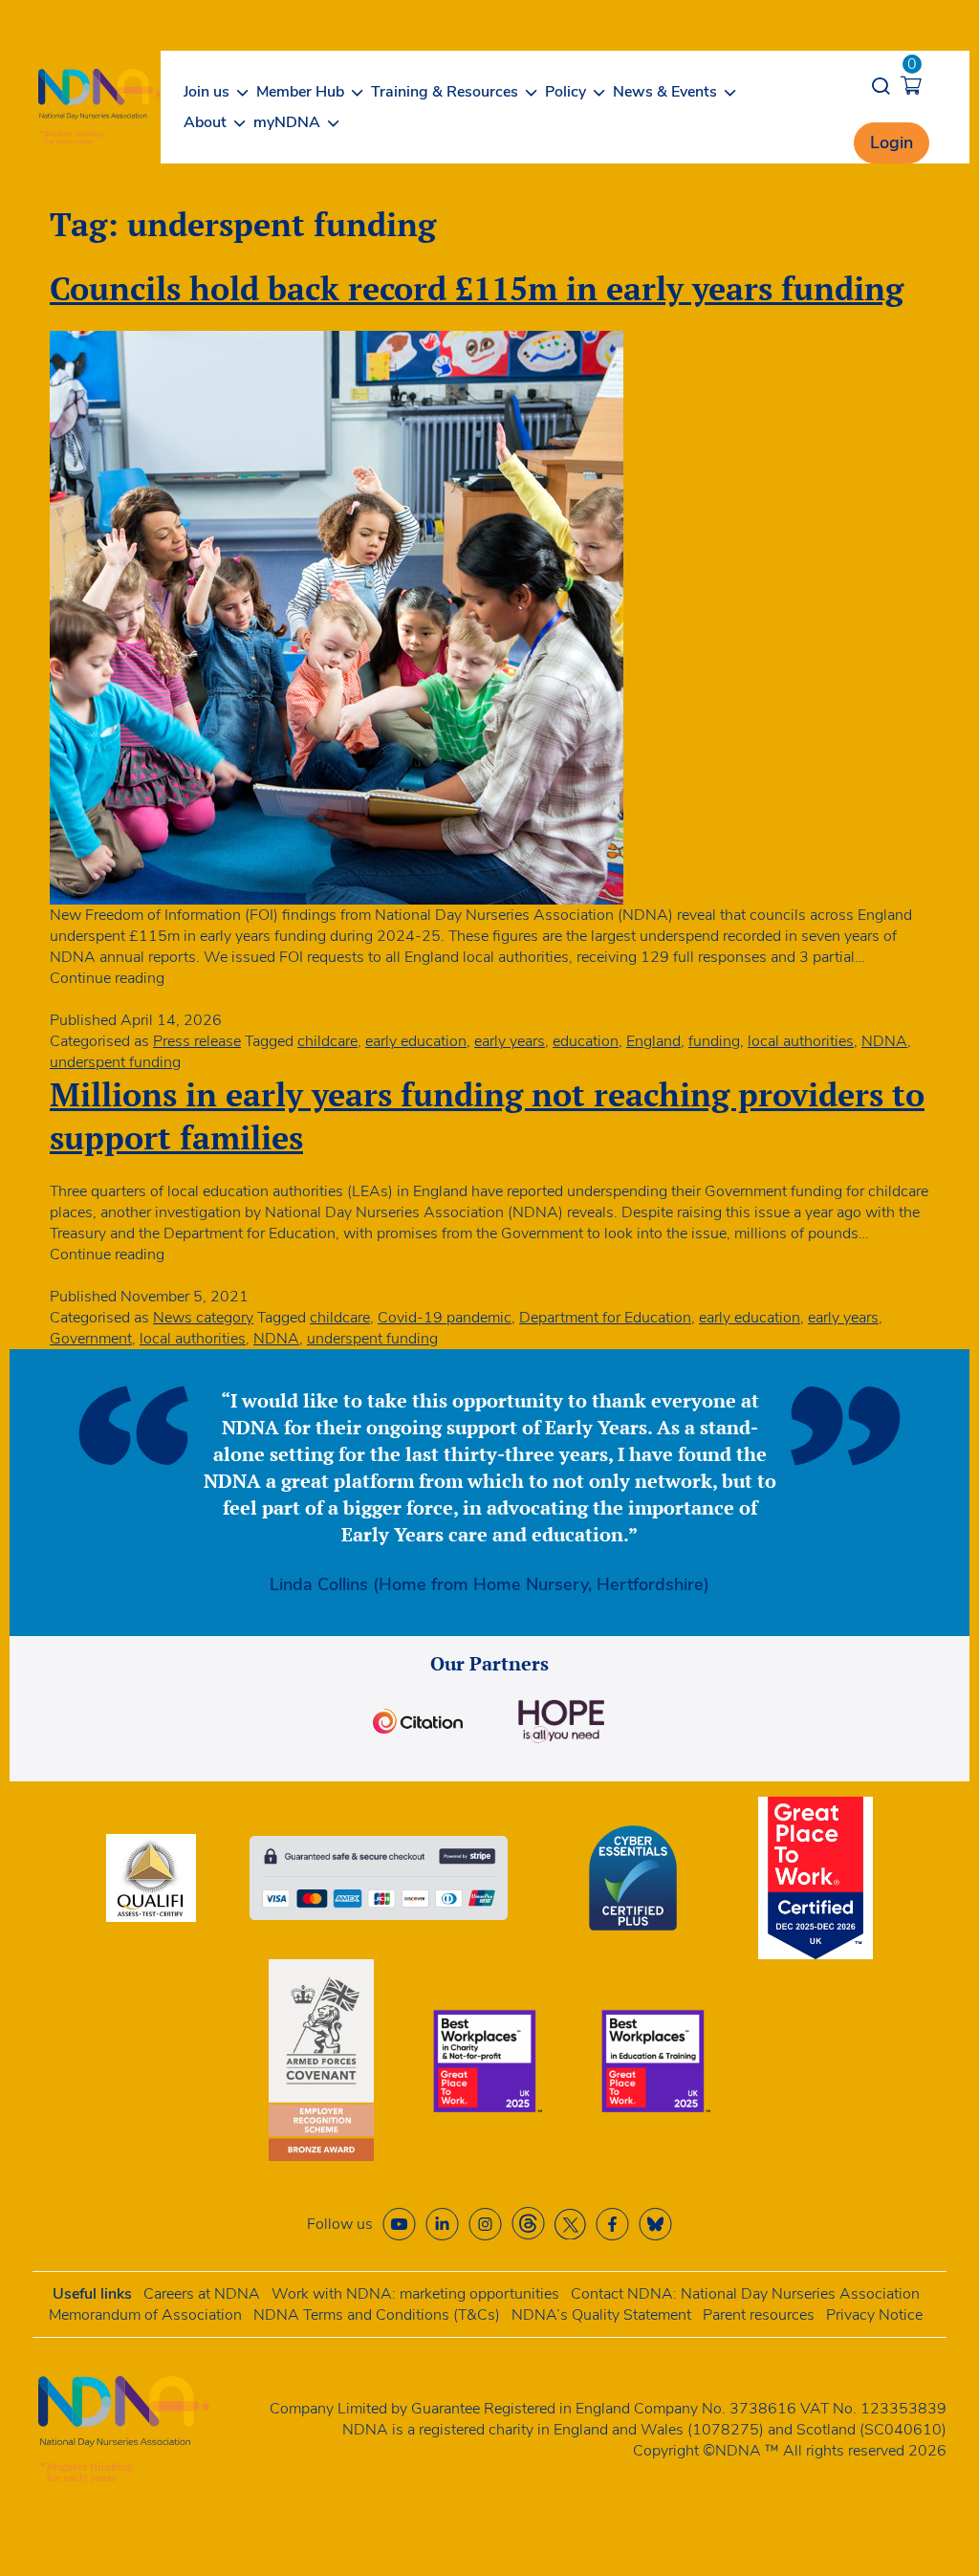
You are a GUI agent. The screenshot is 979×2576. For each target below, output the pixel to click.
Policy (566, 92)
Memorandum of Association (145, 2315)
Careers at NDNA (202, 2294)
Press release (197, 1041)
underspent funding (115, 1062)
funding (714, 1041)
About (205, 122)
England (653, 1041)
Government (91, 1339)
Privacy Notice (874, 2315)
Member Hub (300, 92)
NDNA (884, 1041)
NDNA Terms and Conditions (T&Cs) (377, 2315)
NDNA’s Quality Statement (601, 2315)
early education (416, 1041)
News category (203, 1318)
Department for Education (605, 1318)
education (586, 1041)
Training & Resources (445, 92)
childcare (327, 1041)
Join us (207, 92)
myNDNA (287, 122)
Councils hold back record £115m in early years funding (477, 288)
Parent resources (759, 2315)
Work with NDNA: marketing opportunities (415, 2294)
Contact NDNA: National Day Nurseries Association (745, 2294)
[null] (528, 2224)
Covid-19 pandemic (445, 1318)
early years (510, 1041)
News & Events (665, 92)
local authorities (801, 1041)
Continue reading (107, 978)
